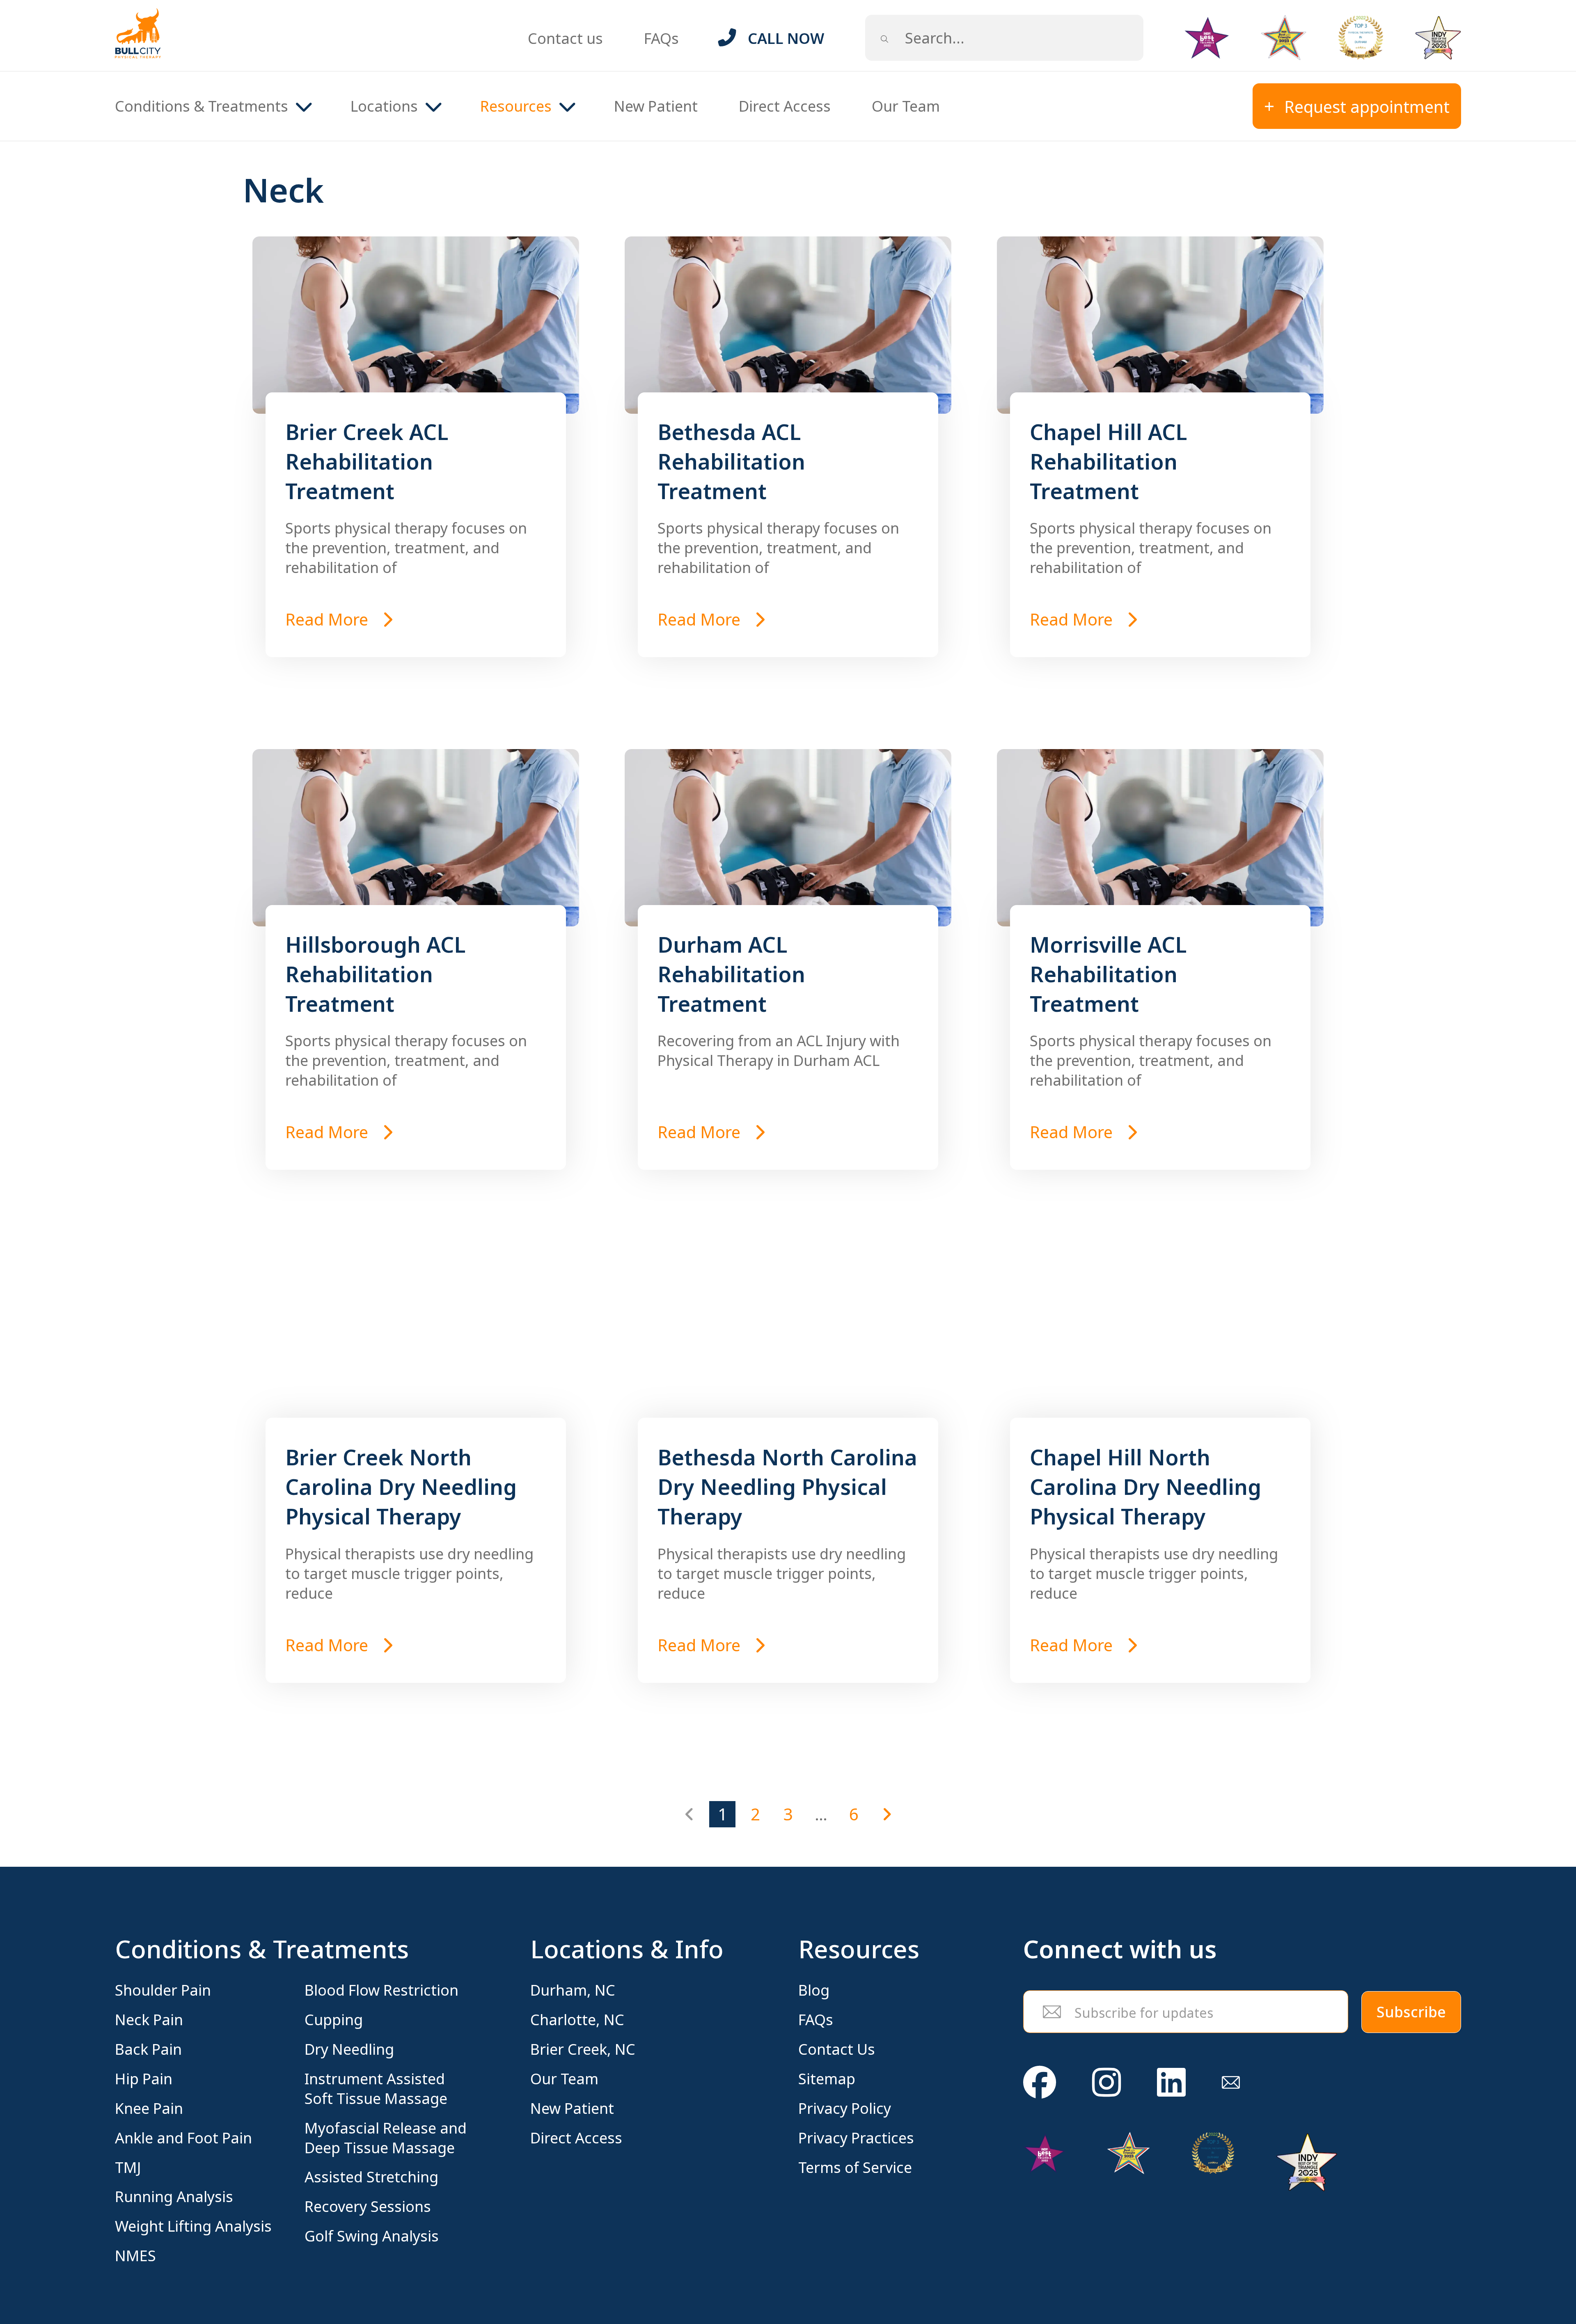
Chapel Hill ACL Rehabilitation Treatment (1109, 461)
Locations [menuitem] (384, 106)
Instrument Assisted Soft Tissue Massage (376, 2089)
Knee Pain (149, 2109)
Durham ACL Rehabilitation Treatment (731, 974)
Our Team (564, 2079)
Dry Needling (349, 2049)
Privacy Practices (856, 2138)
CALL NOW (786, 38)
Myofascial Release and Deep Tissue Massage (386, 2138)
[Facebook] (1040, 2082)
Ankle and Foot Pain (183, 2138)
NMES (135, 2256)
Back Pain (148, 2049)
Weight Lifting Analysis (193, 2226)
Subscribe (1411, 2012)
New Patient (572, 2109)
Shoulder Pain (163, 1990)
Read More (329, 619)
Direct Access (576, 2138)
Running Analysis (174, 2197)
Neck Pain (149, 2020)
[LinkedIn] (1171, 2082)
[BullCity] (138, 33)
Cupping (334, 2020)
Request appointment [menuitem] (1367, 107)
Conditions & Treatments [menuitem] (202, 106)
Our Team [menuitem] (906, 106)
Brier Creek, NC (583, 2049)
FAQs (661, 38)
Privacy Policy (845, 2109)
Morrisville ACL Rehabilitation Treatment (1108, 974)
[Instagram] (1106, 2082)
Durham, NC (573, 1990)
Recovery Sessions (368, 2207)
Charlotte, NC (577, 2020)
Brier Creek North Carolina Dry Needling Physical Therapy (401, 1486)
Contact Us (837, 2049)
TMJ (128, 2168)
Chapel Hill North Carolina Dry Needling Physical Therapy (1145, 1486)
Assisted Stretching (371, 2177)
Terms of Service (855, 2168)
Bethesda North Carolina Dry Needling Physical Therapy (787, 1486)
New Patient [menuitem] (656, 106)
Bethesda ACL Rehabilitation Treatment (731, 461)
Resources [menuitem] (516, 106)
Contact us (565, 38)
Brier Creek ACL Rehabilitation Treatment (367, 461)
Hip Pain (144, 2079)
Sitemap (827, 2079)
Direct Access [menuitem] (785, 106)
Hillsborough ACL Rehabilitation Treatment (376, 974)
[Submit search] (884, 38)
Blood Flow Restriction (381, 1990)
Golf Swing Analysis (372, 2236)
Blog (814, 1990)
